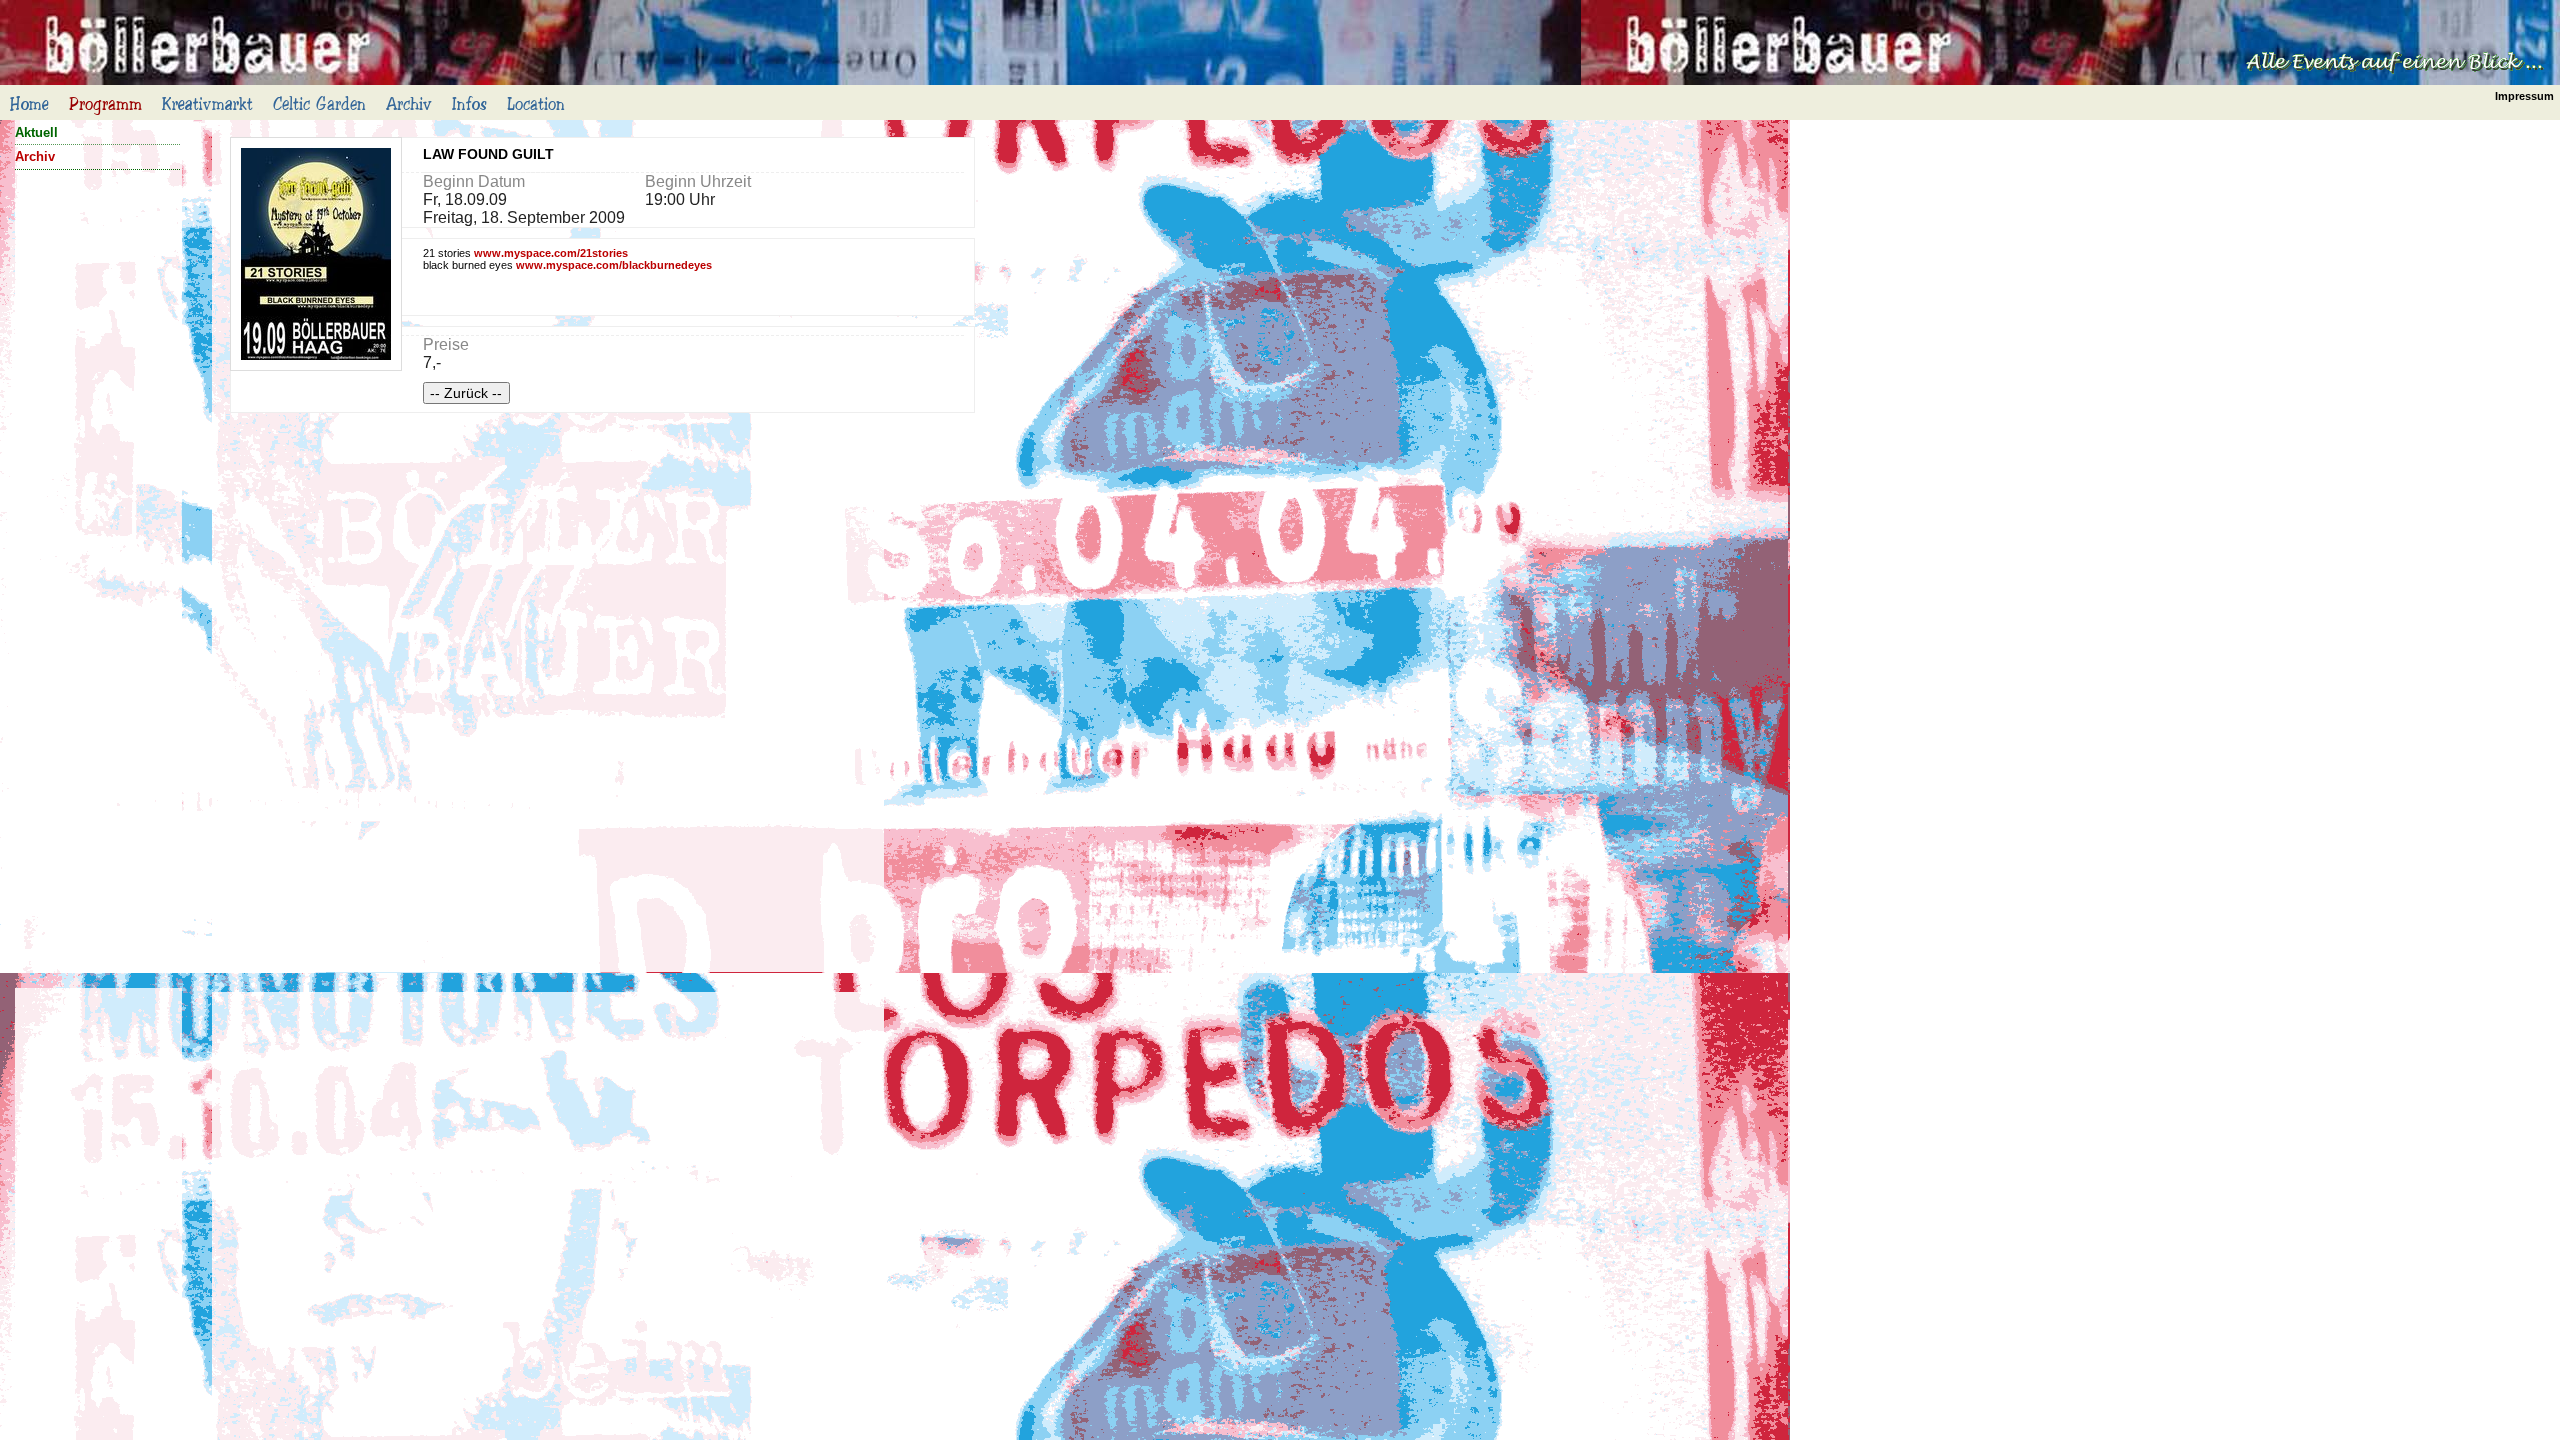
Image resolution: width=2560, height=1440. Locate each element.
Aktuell (36, 132)
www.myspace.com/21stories (551, 253)
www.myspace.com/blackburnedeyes (614, 265)
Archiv (35, 156)
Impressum (2524, 96)
